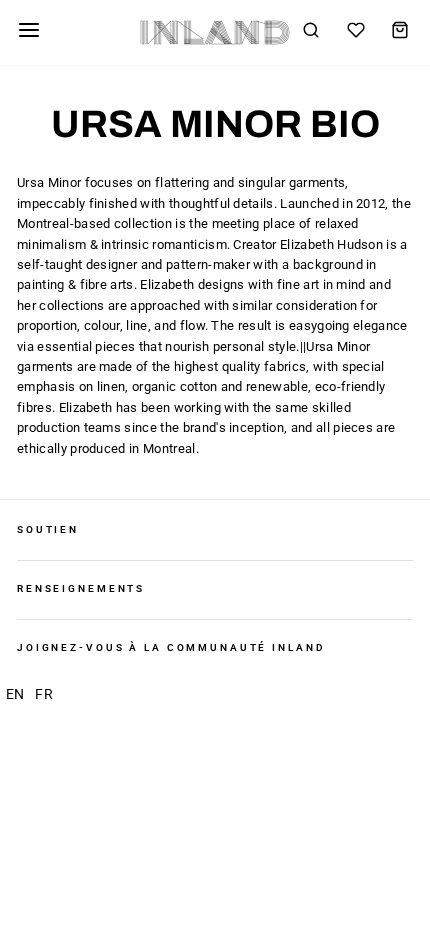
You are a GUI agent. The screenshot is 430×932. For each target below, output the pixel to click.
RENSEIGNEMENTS (81, 588)
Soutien (48, 529)
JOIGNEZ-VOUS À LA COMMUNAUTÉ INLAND (171, 647)
